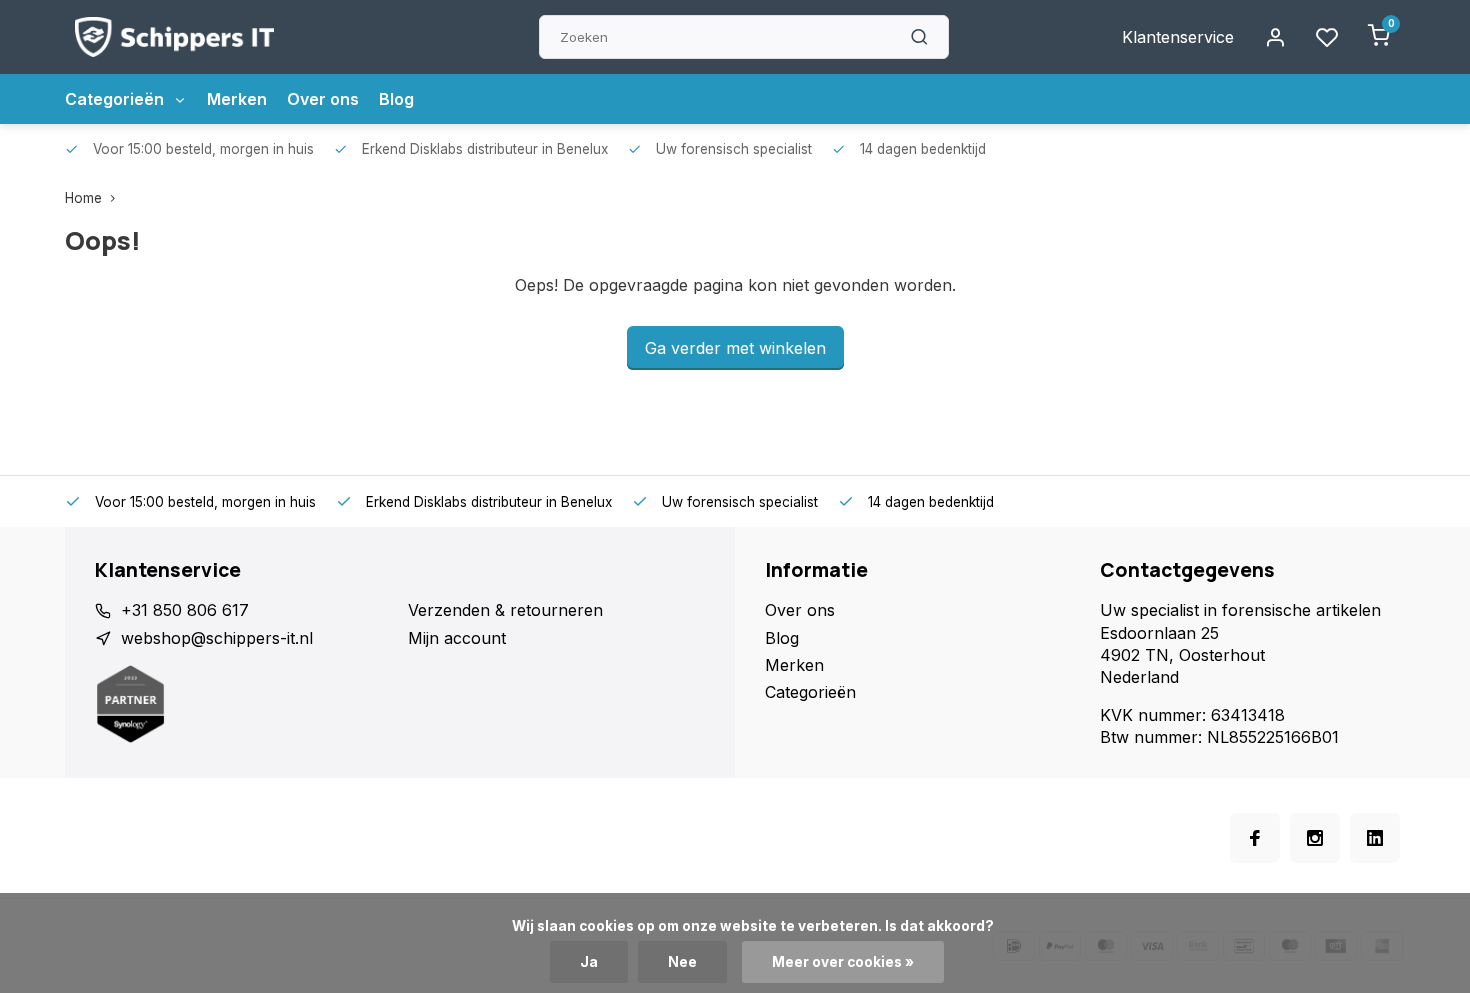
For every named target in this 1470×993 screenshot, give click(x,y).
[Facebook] (1255, 838)
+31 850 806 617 (185, 610)
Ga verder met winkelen (735, 348)
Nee (682, 962)
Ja (589, 962)
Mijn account (457, 638)
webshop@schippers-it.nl (217, 638)
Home (83, 198)
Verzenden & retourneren (505, 610)
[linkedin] (1375, 838)
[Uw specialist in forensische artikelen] (174, 37)
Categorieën (116, 99)
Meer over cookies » (843, 962)
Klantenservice (1178, 37)
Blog (396, 99)
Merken (237, 99)
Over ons (323, 99)
